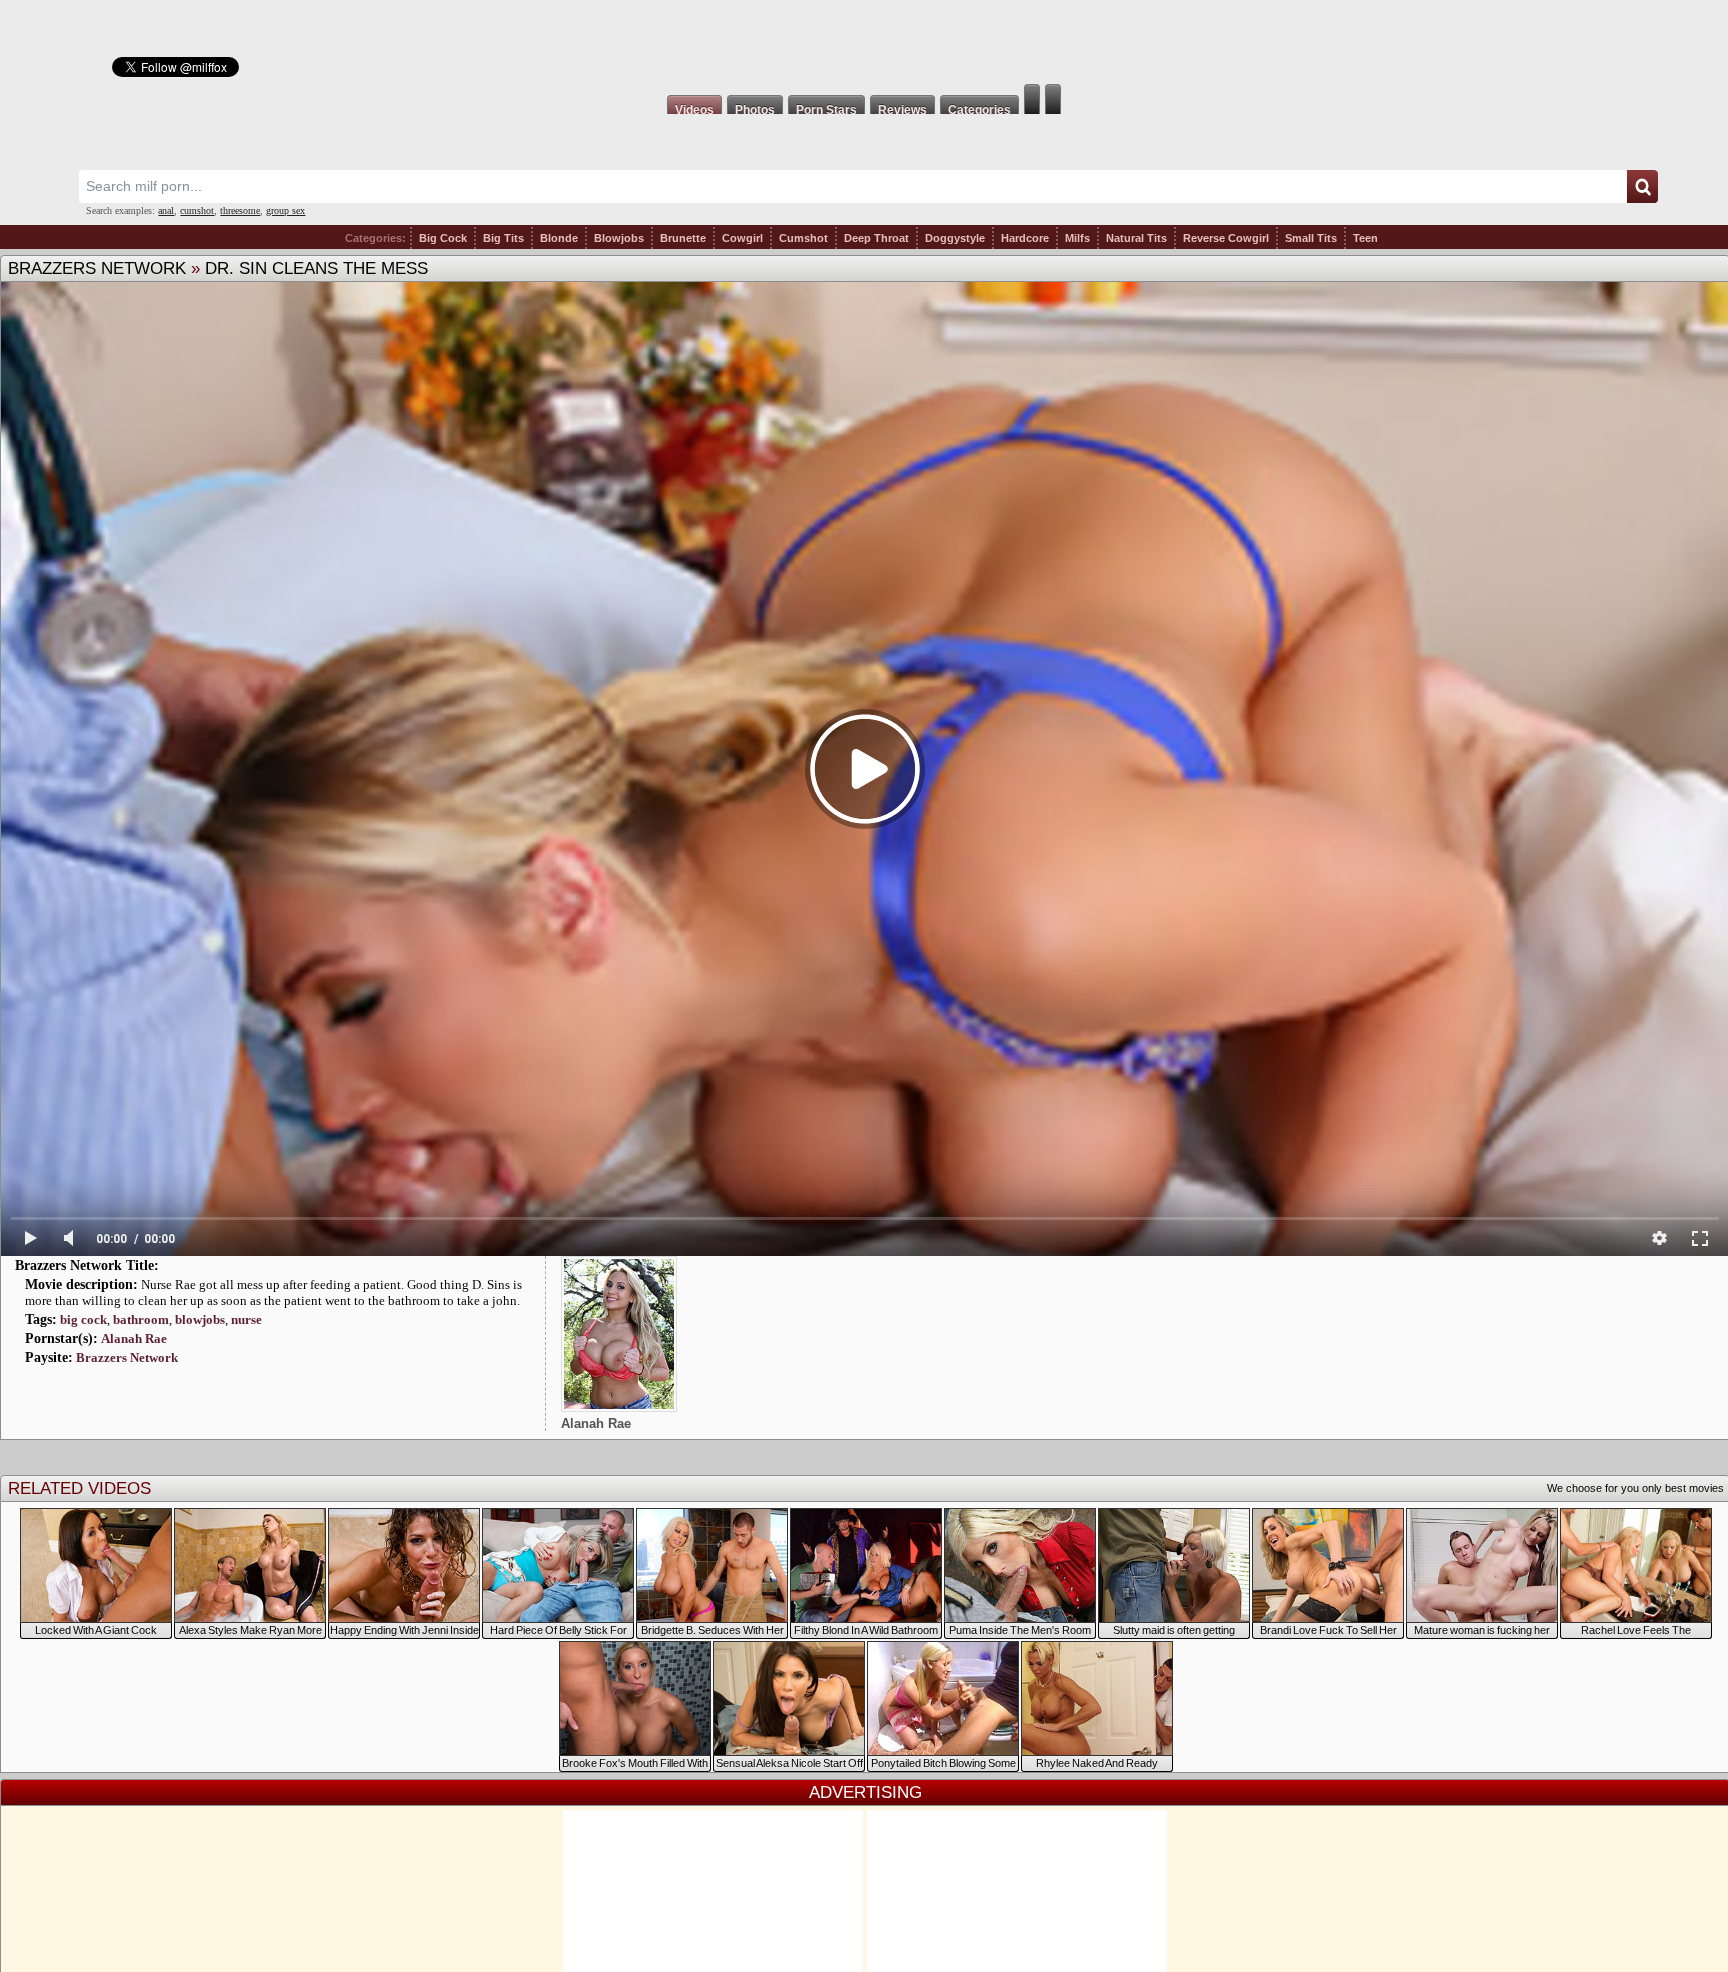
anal (166, 210)
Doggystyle (955, 238)
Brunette (683, 238)
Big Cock (443, 238)
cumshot (197, 210)
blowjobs (200, 1319)
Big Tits (503, 238)
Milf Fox (864, 42)
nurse (246, 1319)
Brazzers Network (97, 268)
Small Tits (1311, 238)
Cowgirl (742, 238)
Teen (1365, 238)
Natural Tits (1136, 238)
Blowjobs (619, 238)
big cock (83, 1319)
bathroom (141, 1319)
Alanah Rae (134, 1338)
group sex (285, 210)
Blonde (559, 238)
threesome (240, 210)
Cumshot (803, 238)
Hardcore (1025, 238)
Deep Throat (876, 238)
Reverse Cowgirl (1226, 238)
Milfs (1077, 238)
